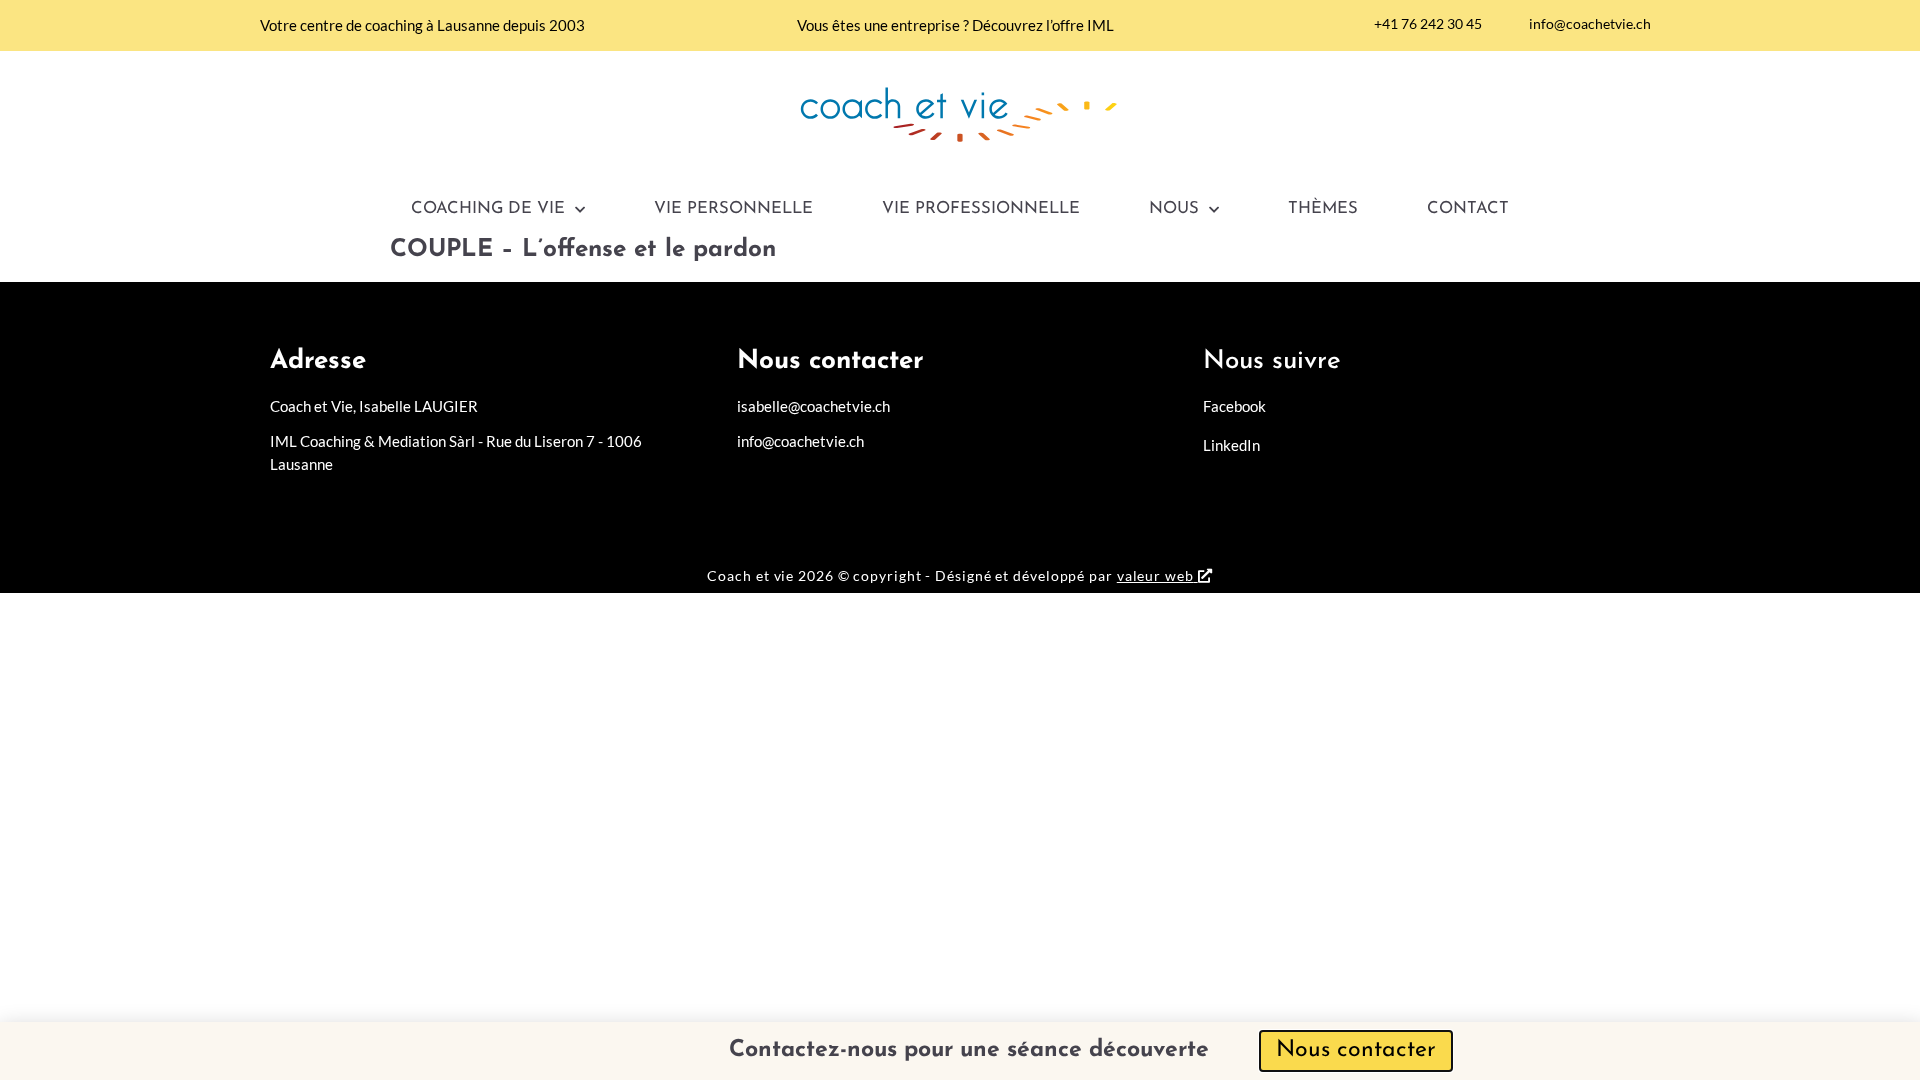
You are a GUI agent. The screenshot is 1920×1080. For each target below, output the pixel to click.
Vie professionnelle (981, 209)
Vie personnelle (733, 209)
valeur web (1155, 575)
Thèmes (1323, 209)
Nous (1174, 209)
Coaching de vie (488, 209)
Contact (1468, 209)
